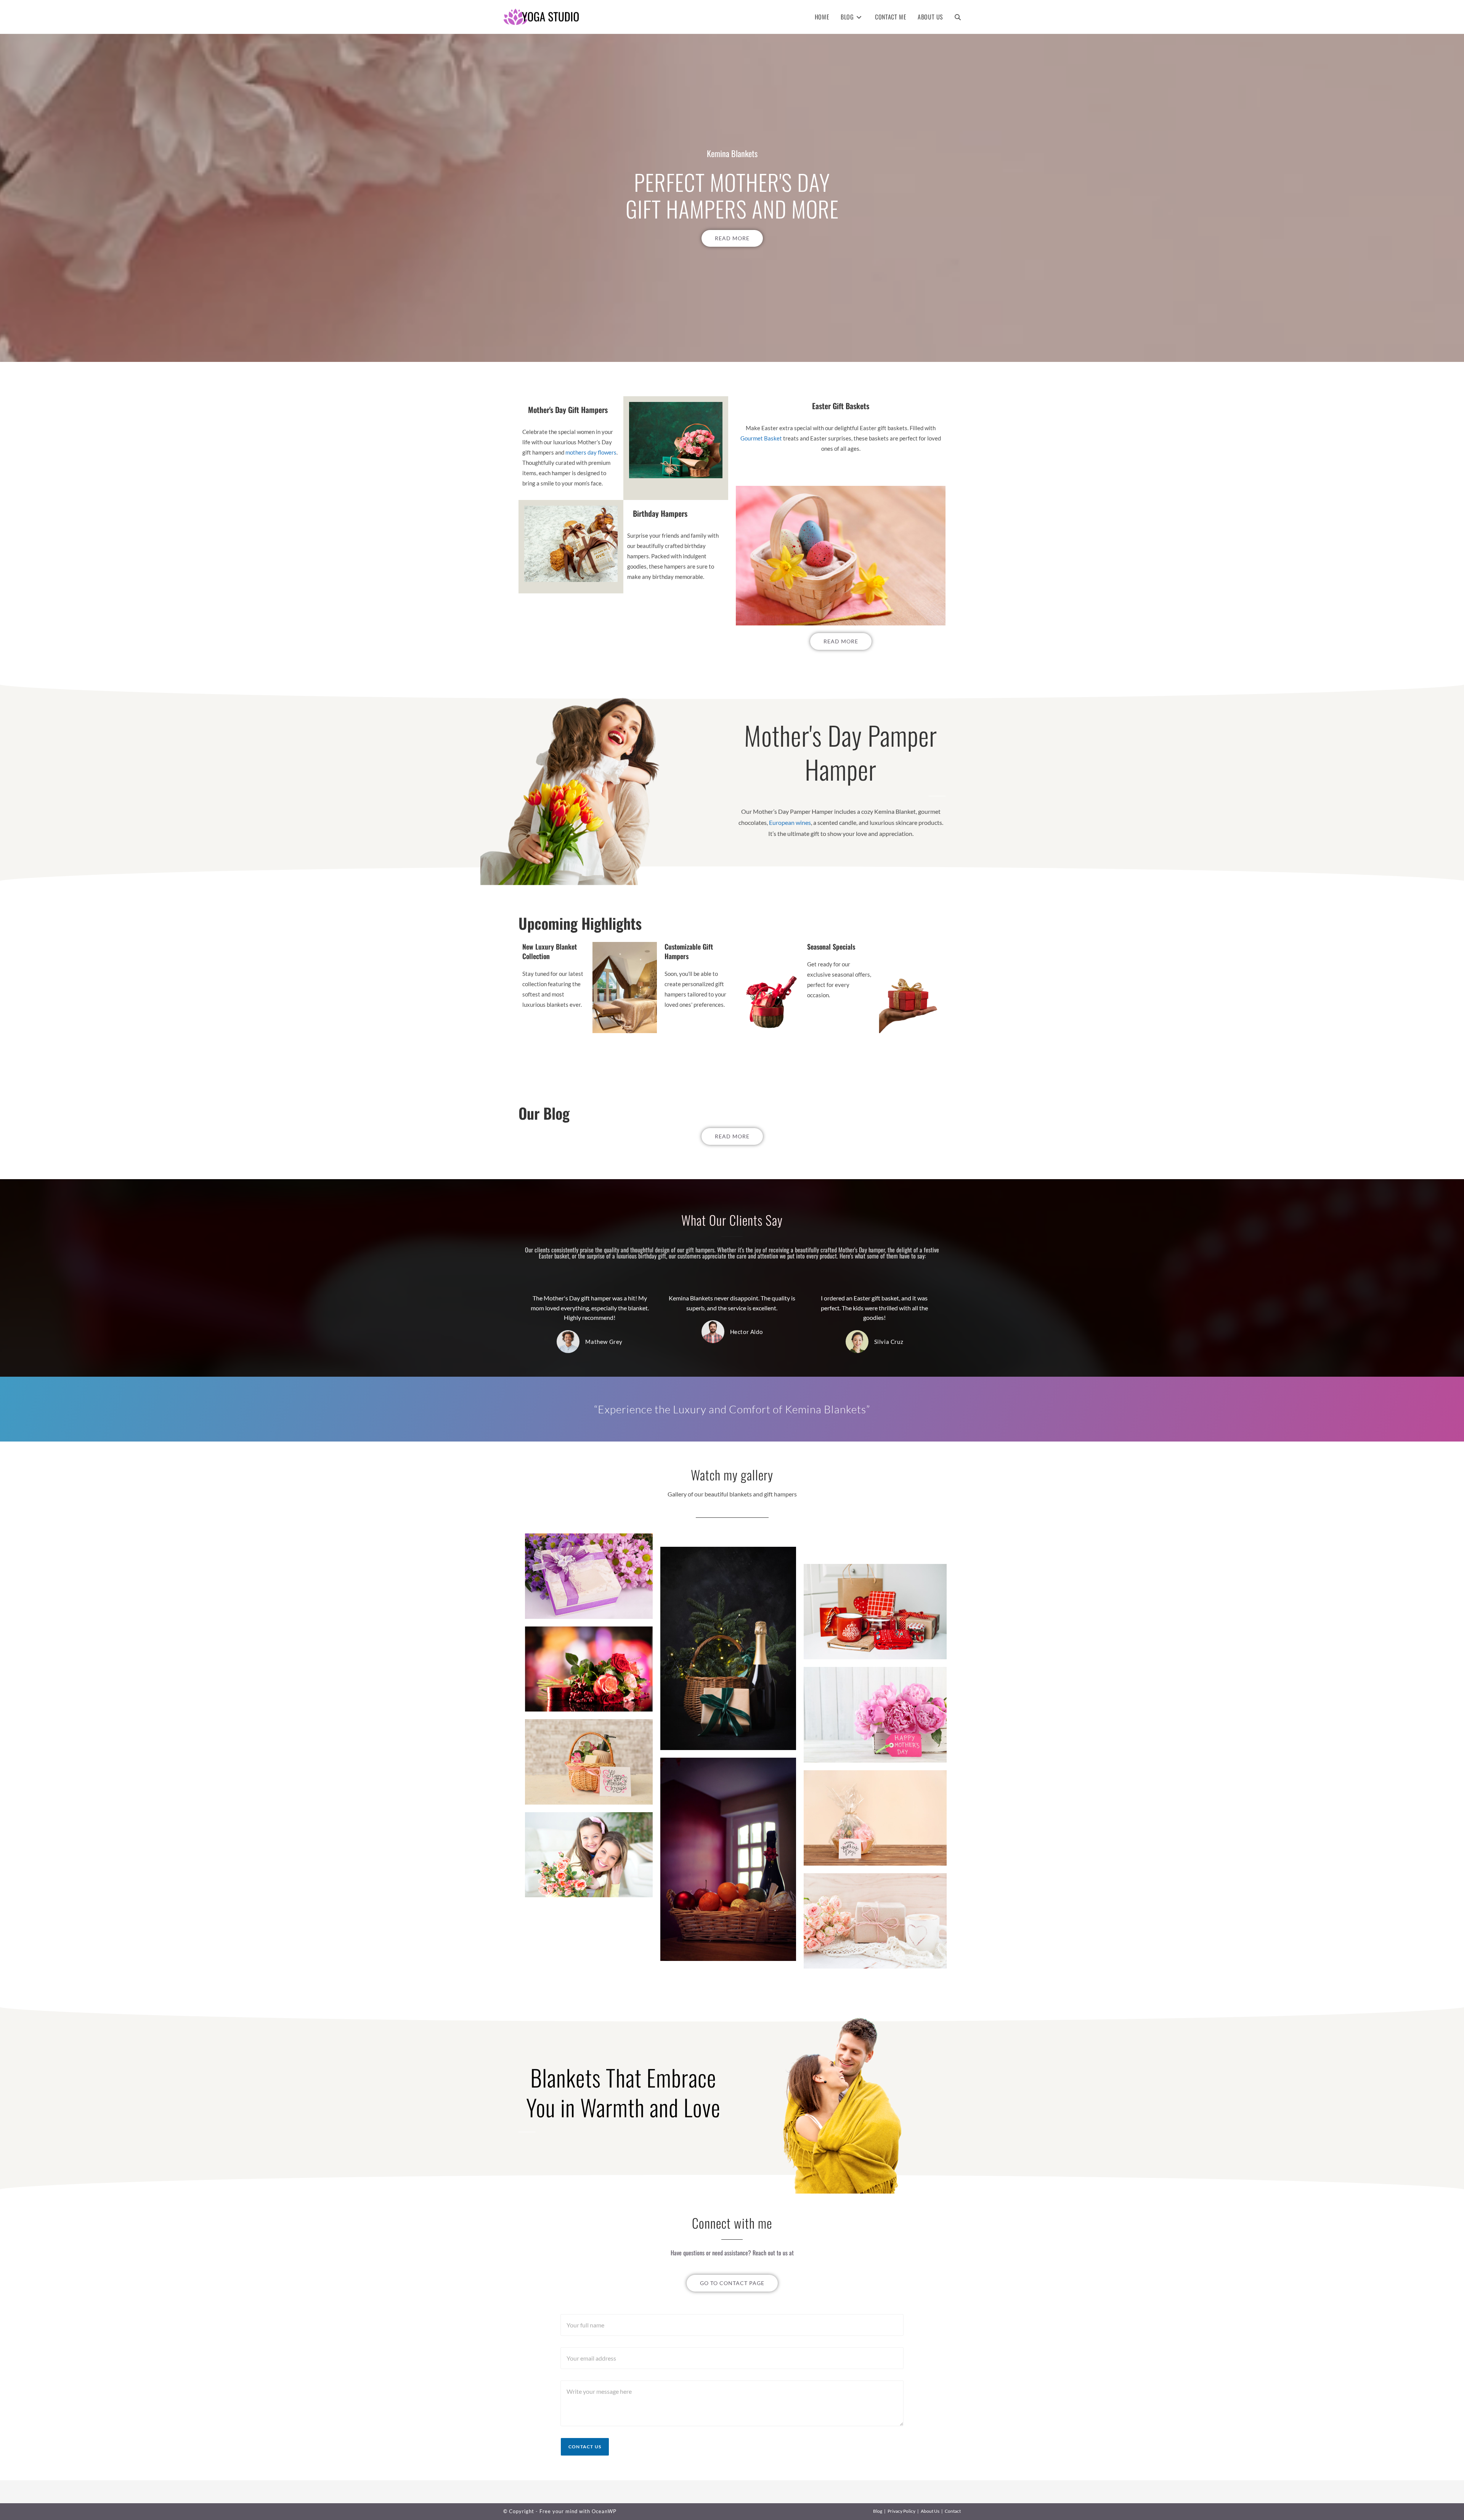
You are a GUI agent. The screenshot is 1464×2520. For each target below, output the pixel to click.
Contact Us (585, 2447)
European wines (790, 822)
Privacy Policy (901, 2511)
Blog (878, 2511)
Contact (953, 2511)
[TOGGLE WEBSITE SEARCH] (958, 17)
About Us (930, 2511)
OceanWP (604, 2511)
